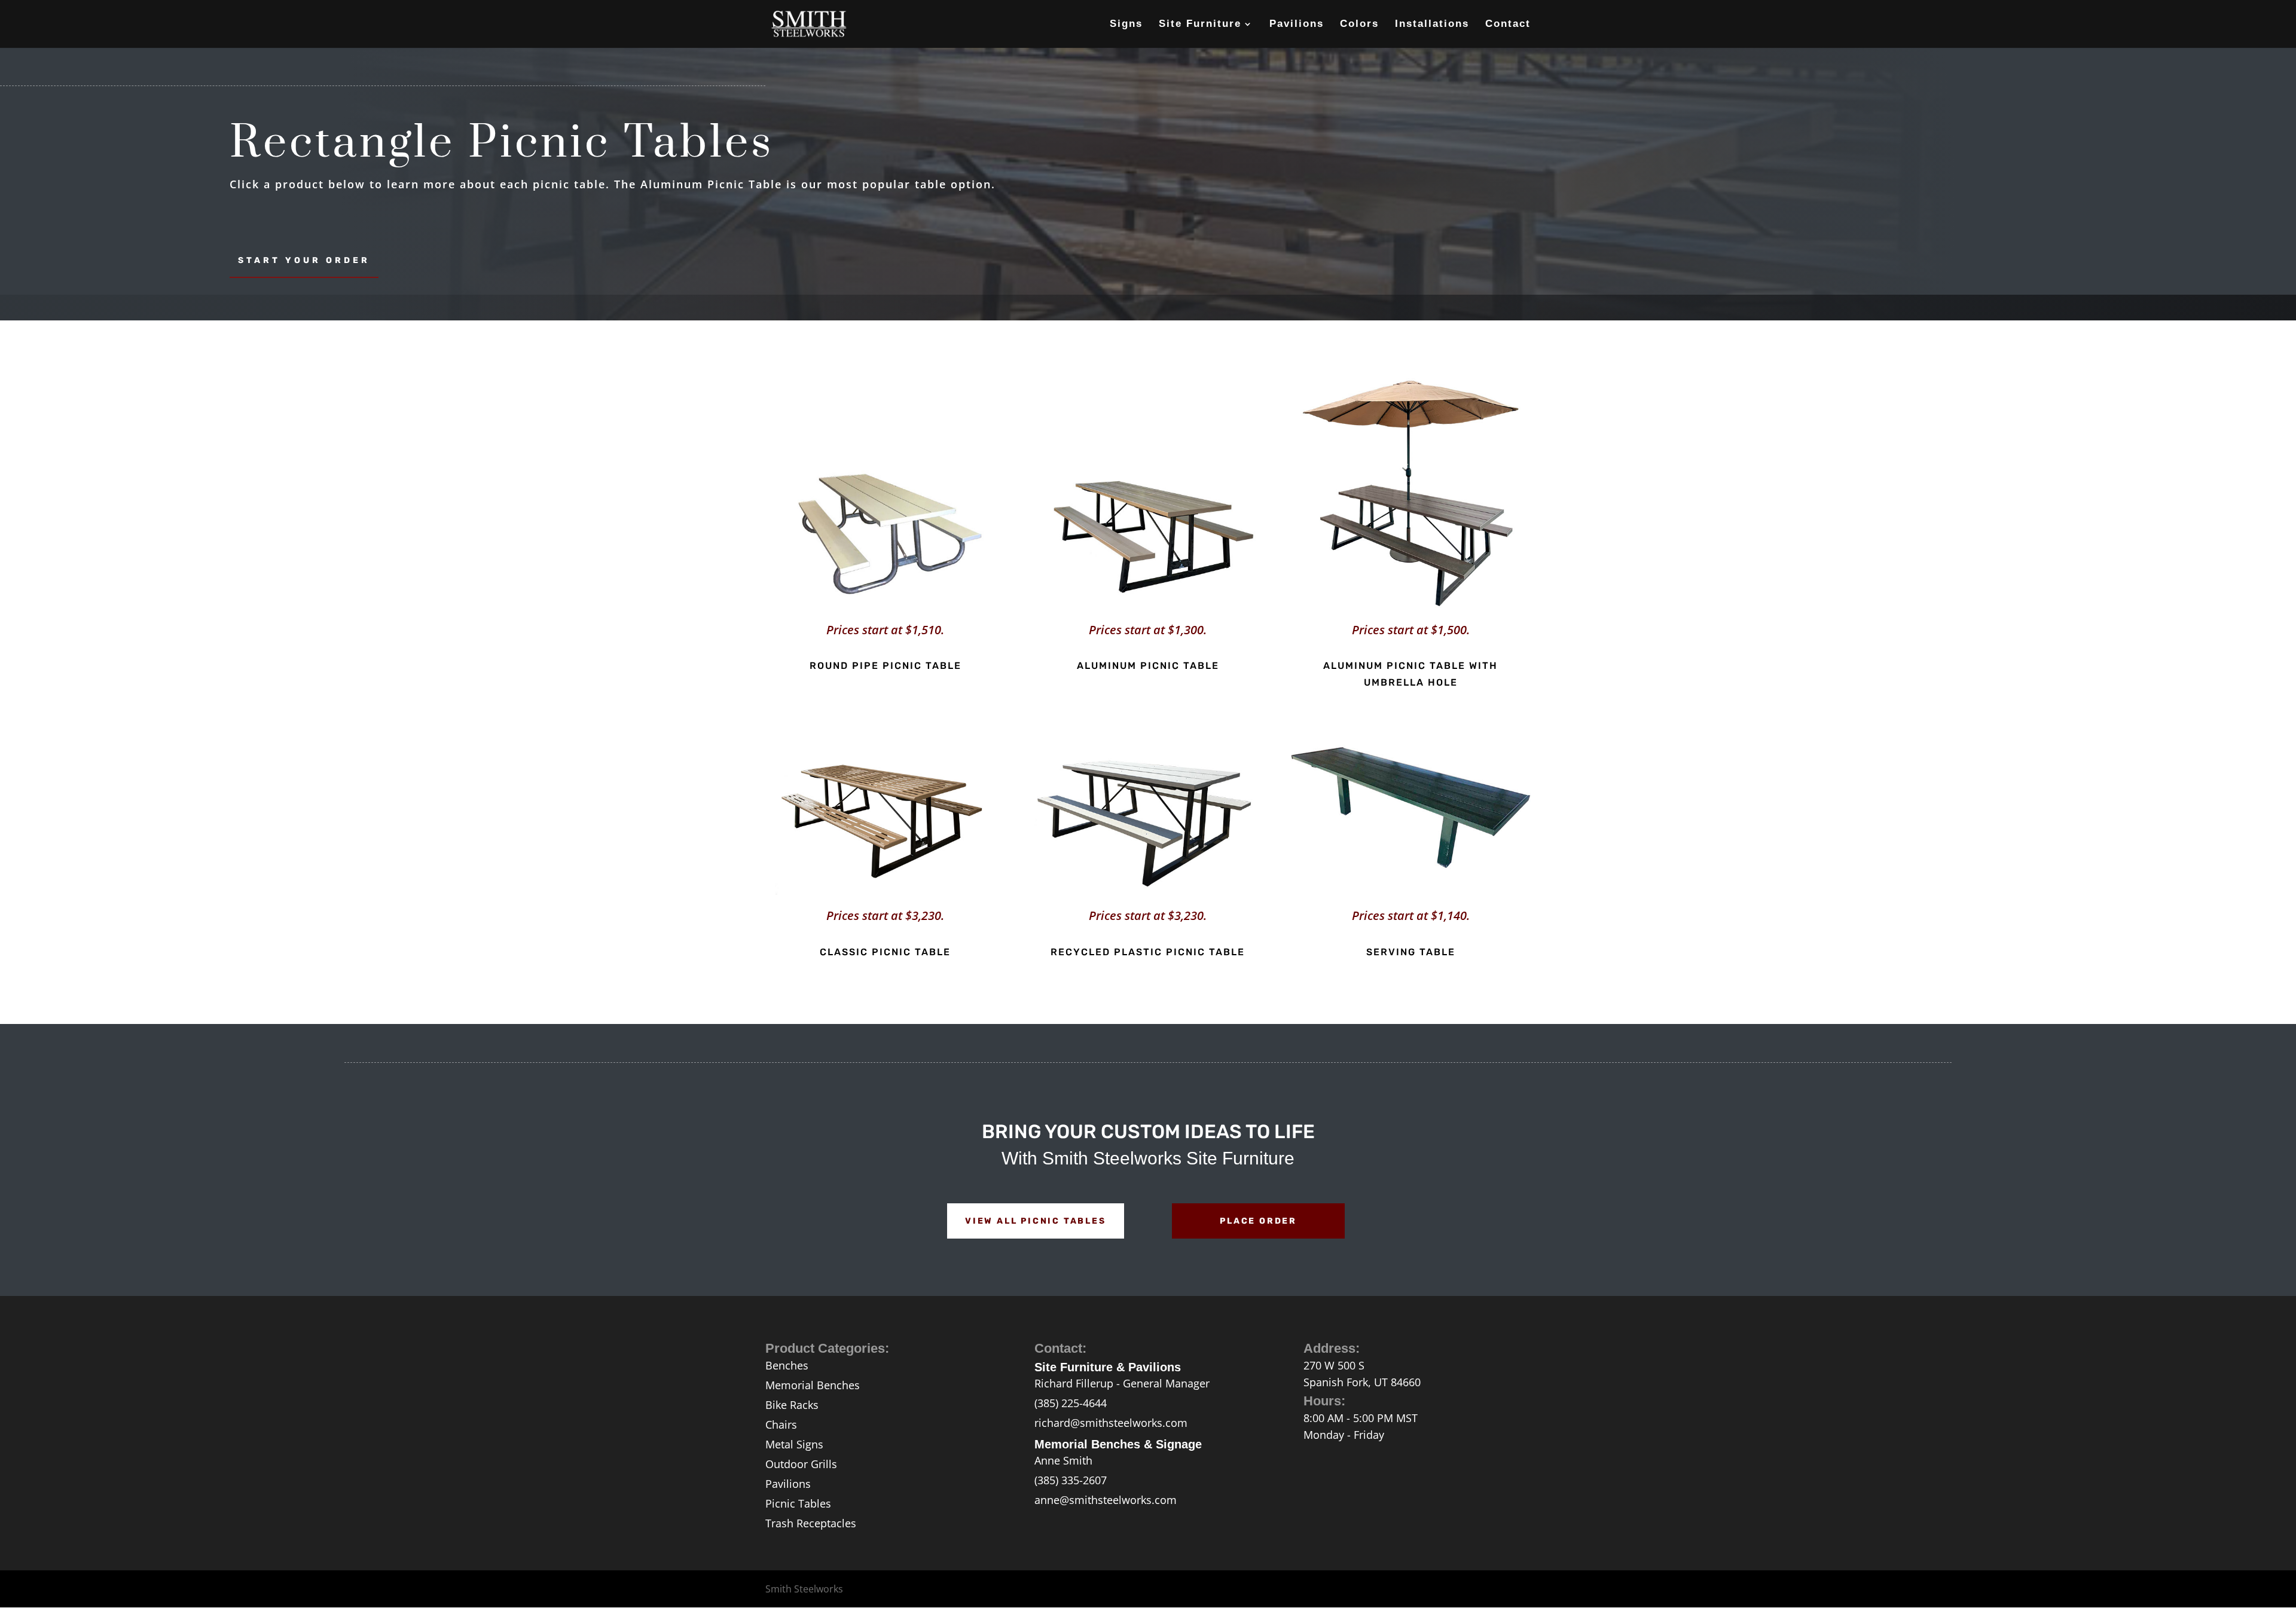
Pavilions (1297, 25)
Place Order (1258, 1221)
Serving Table (1411, 952)
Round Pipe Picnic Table (886, 666)
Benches (787, 1365)
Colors (1359, 25)
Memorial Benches (813, 1385)
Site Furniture (1200, 25)
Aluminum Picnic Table (1148, 666)
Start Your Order (304, 260)
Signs (1126, 25)
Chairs (781, 1424)
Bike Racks (792, 1405)
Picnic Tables (798, 1503)
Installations (1432, 25)
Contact (1508, 25)
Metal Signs (794, 1444)
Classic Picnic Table (885, 952)
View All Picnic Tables (1036, 1221)
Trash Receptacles (811, 1523)
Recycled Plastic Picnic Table (1148, 952)
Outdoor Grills (801, 1464)
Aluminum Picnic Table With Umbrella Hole (1410, 674)
